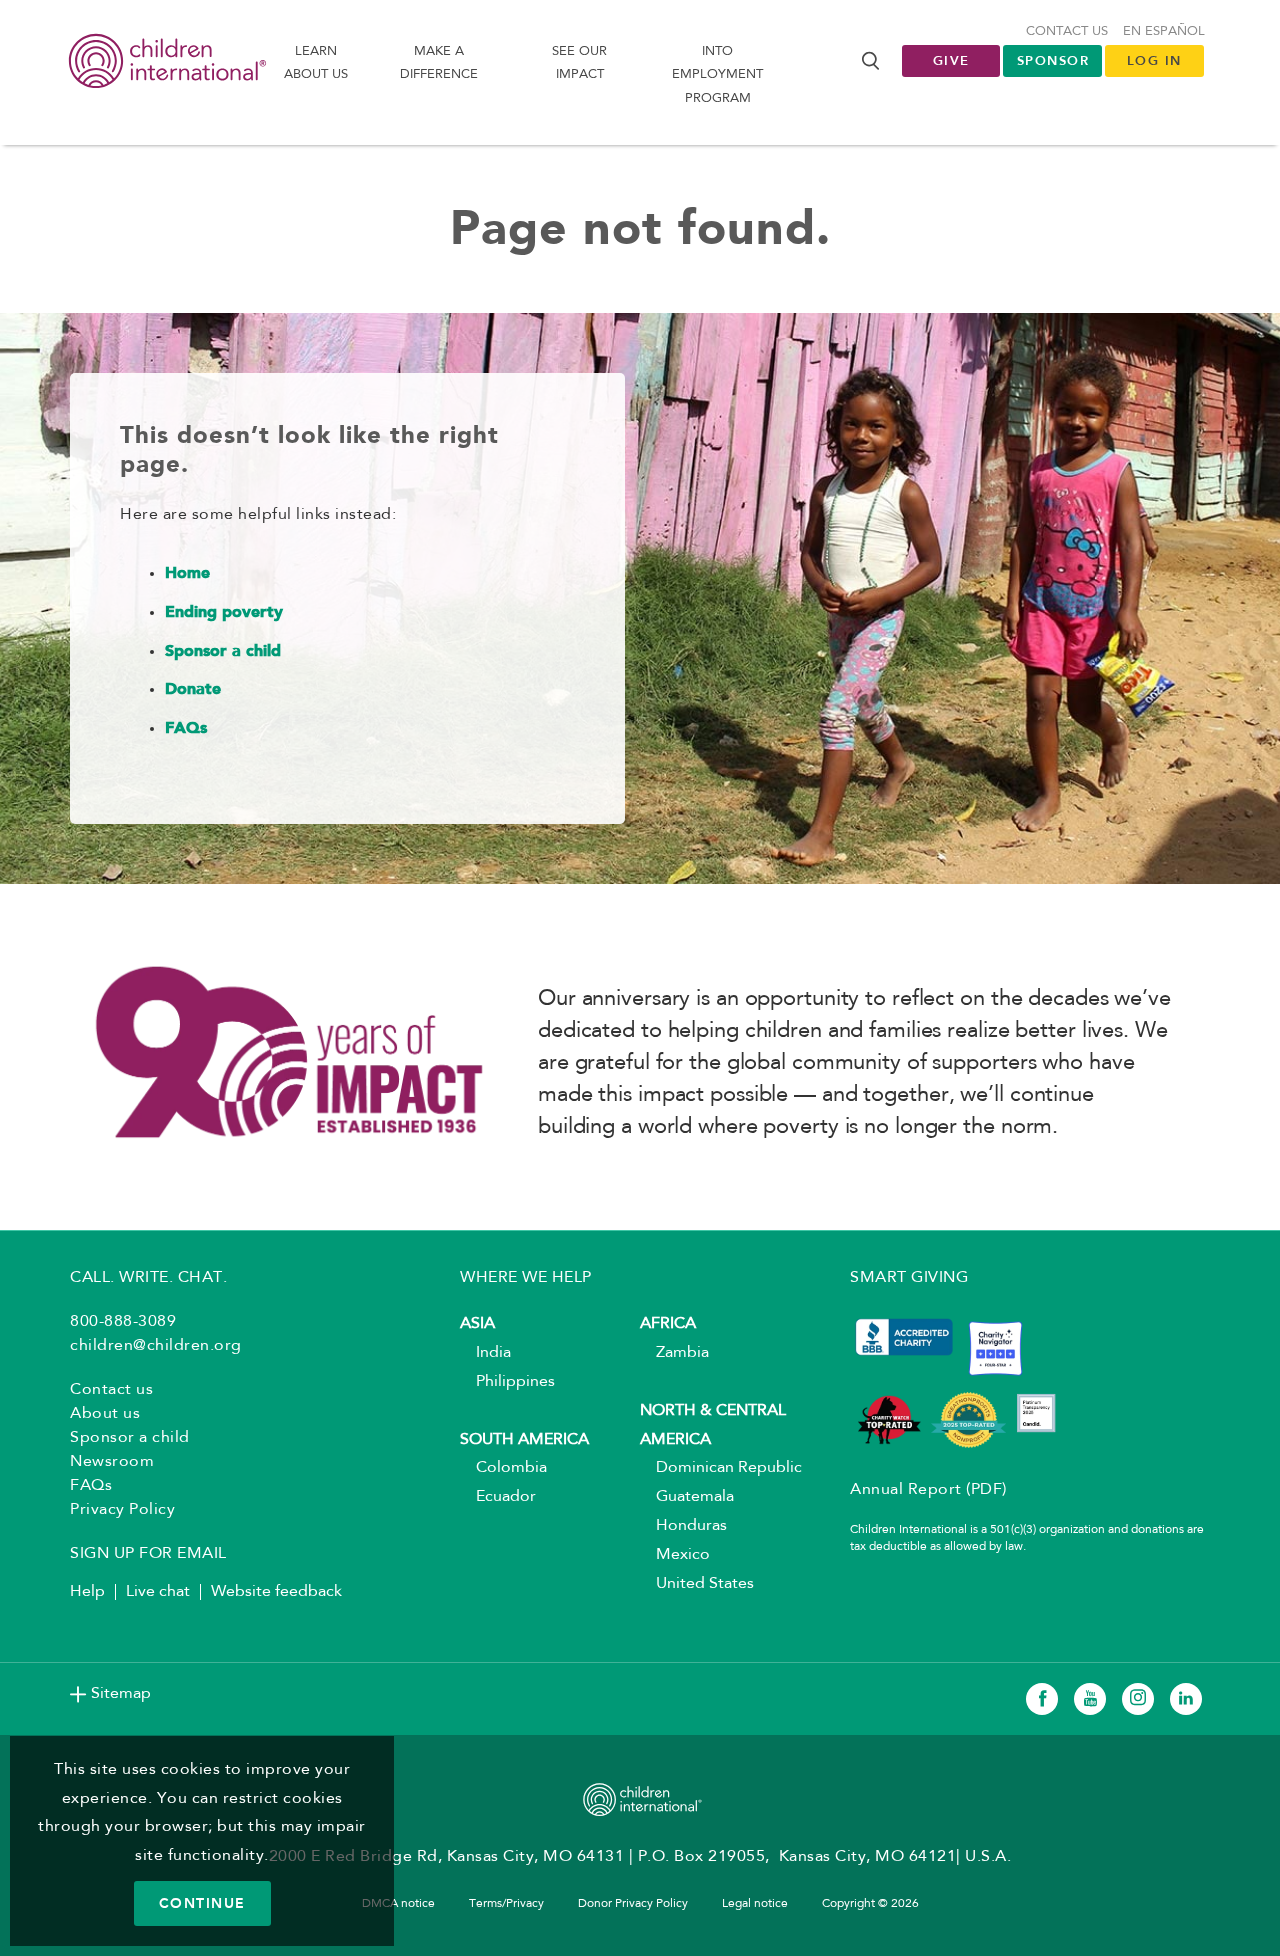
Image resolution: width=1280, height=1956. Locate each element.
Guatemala (687, 1497)
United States (697, 1584)
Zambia (674, 1353)
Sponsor (1053, 60)
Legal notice (755, 1904)
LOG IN (1154, 60)
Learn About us (316, 63)
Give (951, 60)
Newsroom (112, 1462)
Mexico (675, 1555)
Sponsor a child (223, 652)
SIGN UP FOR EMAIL (148, 1554)
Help (87, 1592)
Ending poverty (224, 613)
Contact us (1067, 31)
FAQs (186, 729)
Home (187, 574)
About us (105, 1414)
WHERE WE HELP (526, 1278)
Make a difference (439, 63)
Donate (193, 690)
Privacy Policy (122, 1510)
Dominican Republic (721, 1468)
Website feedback (276, 1592)
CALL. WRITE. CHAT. (148, 1278)
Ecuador (498, 1497)
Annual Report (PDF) (928, 1490)
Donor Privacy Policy (633, 1904)
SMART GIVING (909, 1278)
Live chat (158, 1592)
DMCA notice (398, 1904)
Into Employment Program (717, 75)
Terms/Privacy (506, 1904)
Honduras (683, 1526)
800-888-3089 (123, 1322)
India (485, 1353)
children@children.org (156, 1346)
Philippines (507, 1382)
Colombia (503, 1468)
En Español (1164, 31)
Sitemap (121, 1694)
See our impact (579, 63)
